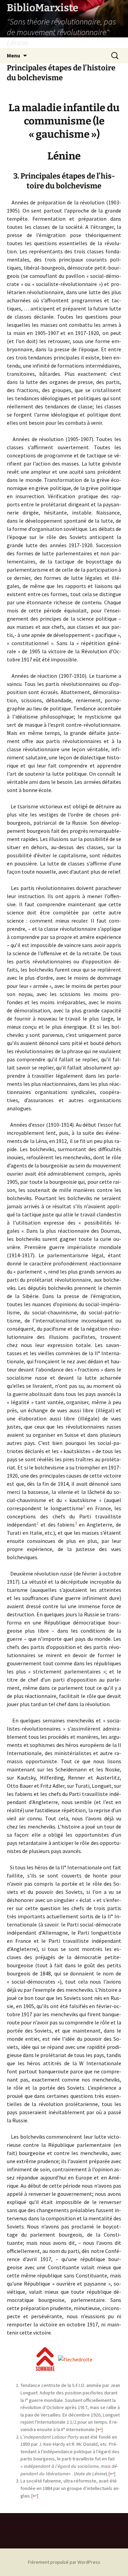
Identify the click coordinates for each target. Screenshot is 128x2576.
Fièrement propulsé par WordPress (64, 2562)
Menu (13, 55)
